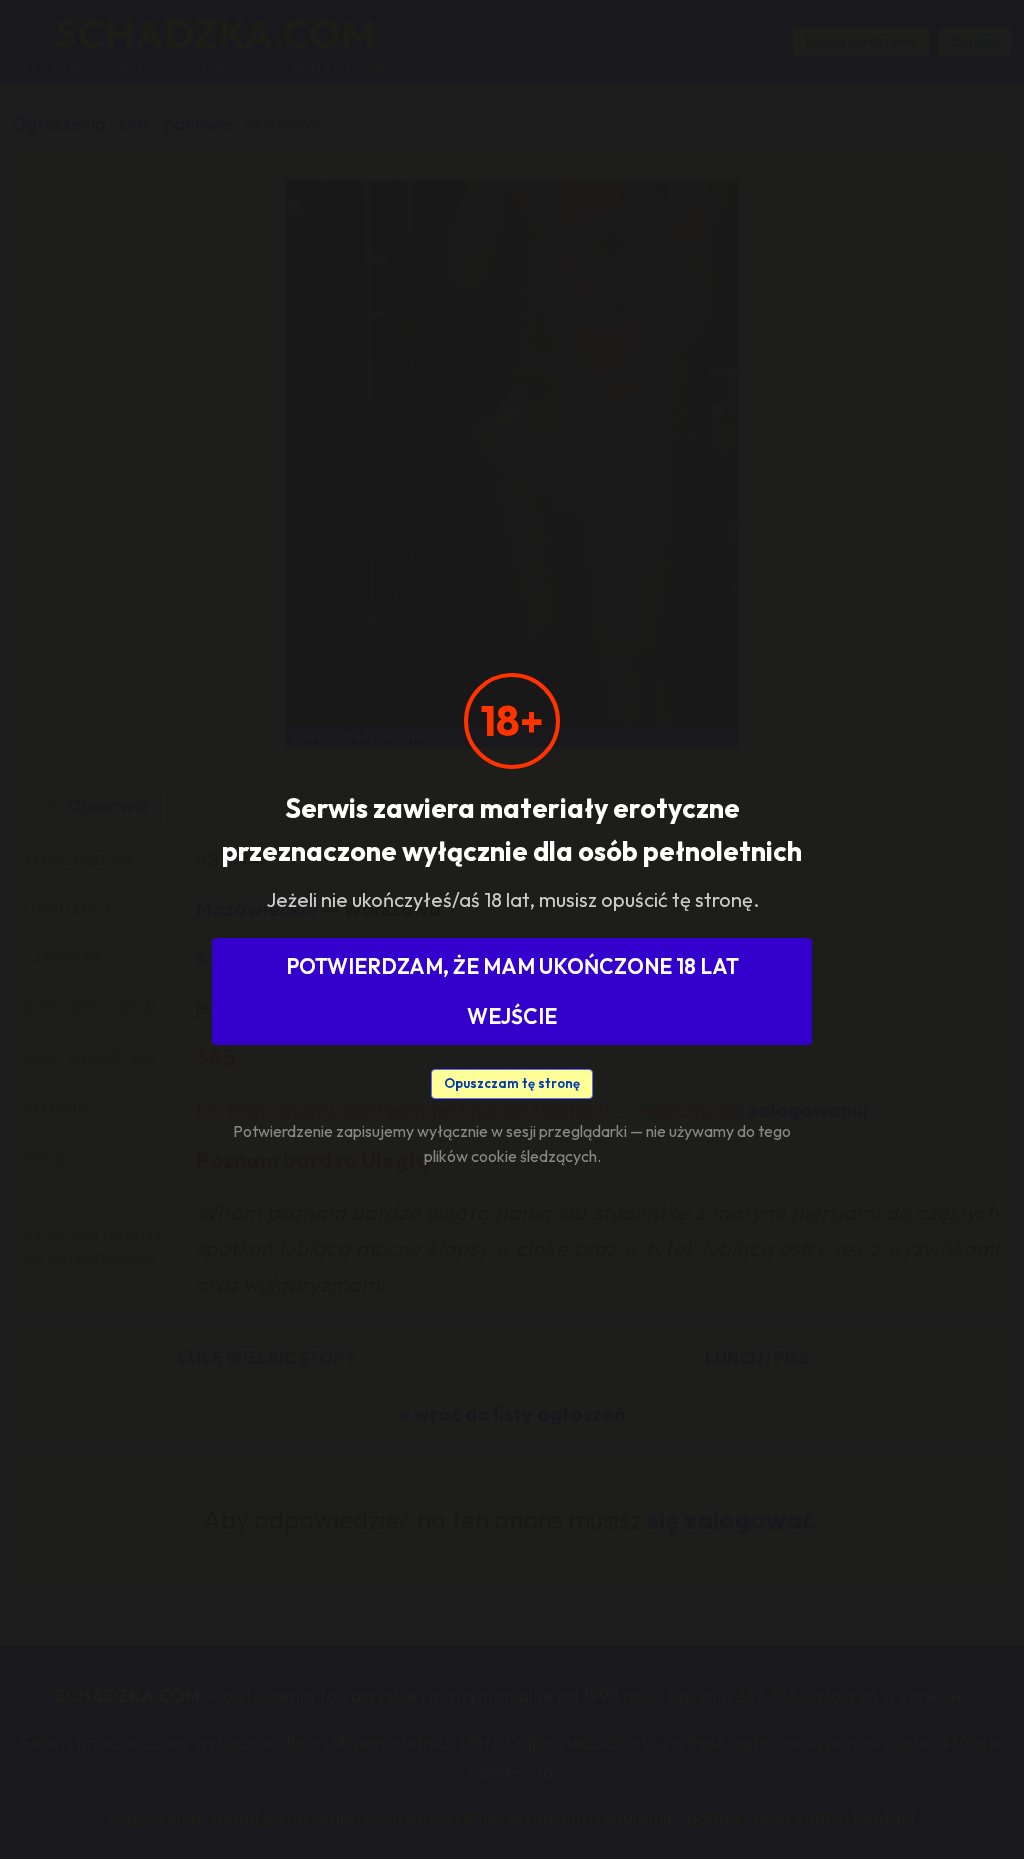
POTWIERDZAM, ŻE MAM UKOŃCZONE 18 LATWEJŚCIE (512, 991)
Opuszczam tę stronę (512, 1083)
